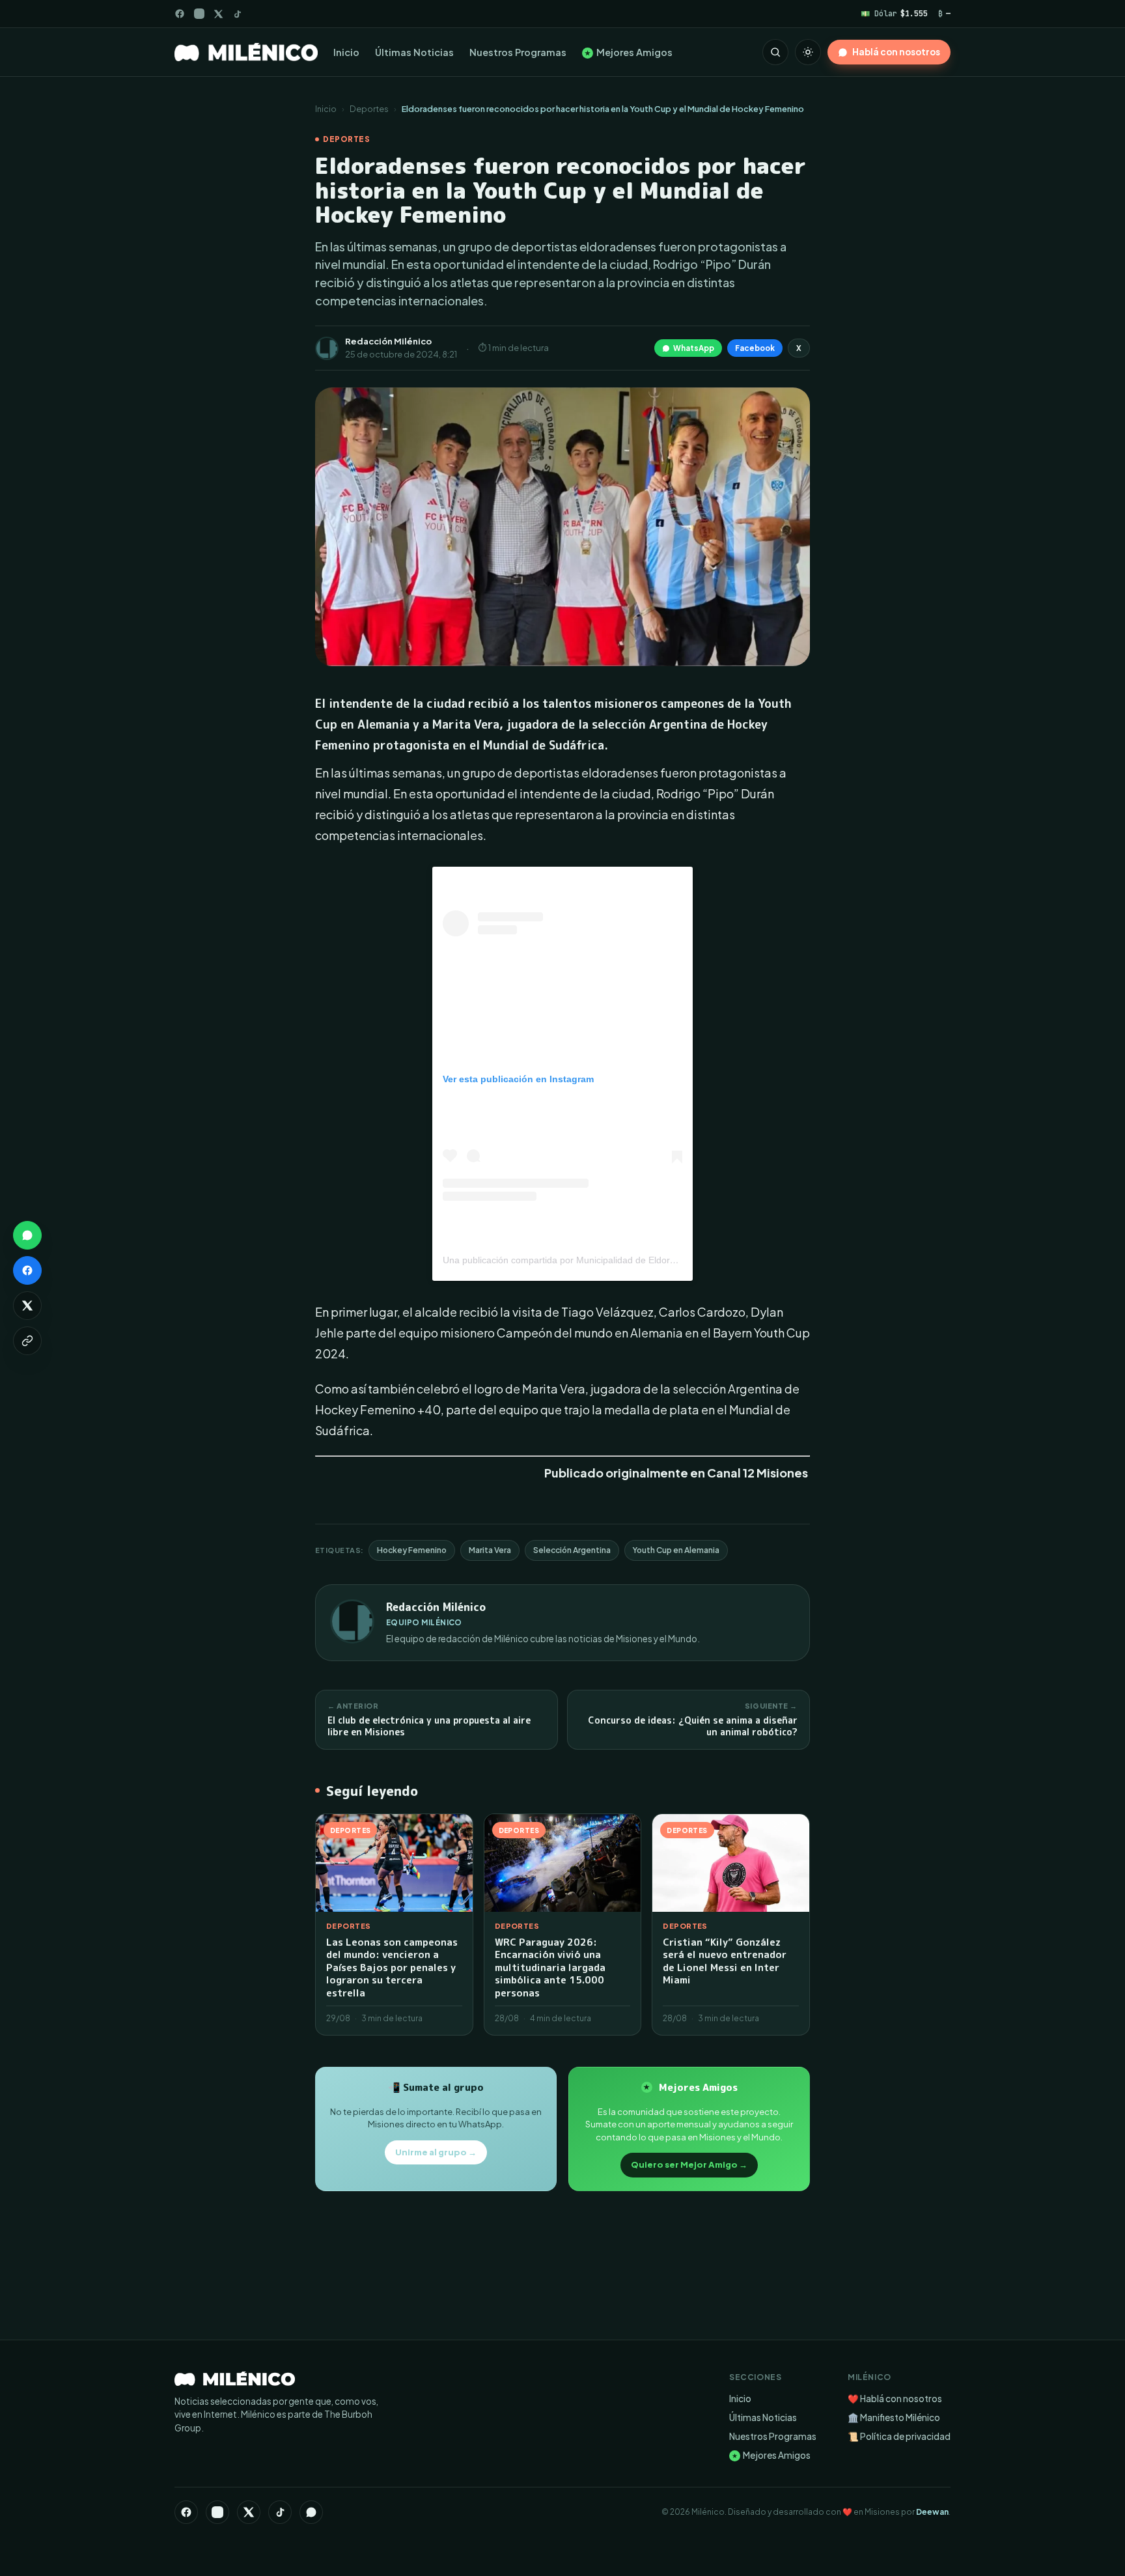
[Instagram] (199, 14)
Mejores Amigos (629, 52)
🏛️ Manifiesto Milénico (894, 2417)
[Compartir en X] (27, 1306)
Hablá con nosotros (896, 52)
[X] (249, 2512)
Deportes (369, 109)
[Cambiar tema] (808, 52)
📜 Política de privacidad (899, 2436)
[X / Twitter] (218, 14)
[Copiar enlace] (27, 1341)
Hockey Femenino (412, 1550)
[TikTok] (237, 14)
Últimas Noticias (414, 52)
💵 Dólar (894, 13)
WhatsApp (694, 348)
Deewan (932, 2512)
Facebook (755, 348)
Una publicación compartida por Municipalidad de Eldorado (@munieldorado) (602, 1260)
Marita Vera (490, 1550)
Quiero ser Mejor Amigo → (689, 2164)
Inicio (346, 52)
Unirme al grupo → (436, 2152)
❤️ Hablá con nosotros (895, 2399)
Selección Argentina (572, 1550)
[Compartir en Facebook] (27, 1270)
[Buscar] (775, 52)
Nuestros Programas (518, 52)
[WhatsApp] (311, 2512)
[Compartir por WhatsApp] (27, 1235)
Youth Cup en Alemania (676, 1550)
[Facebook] (180, 14)
